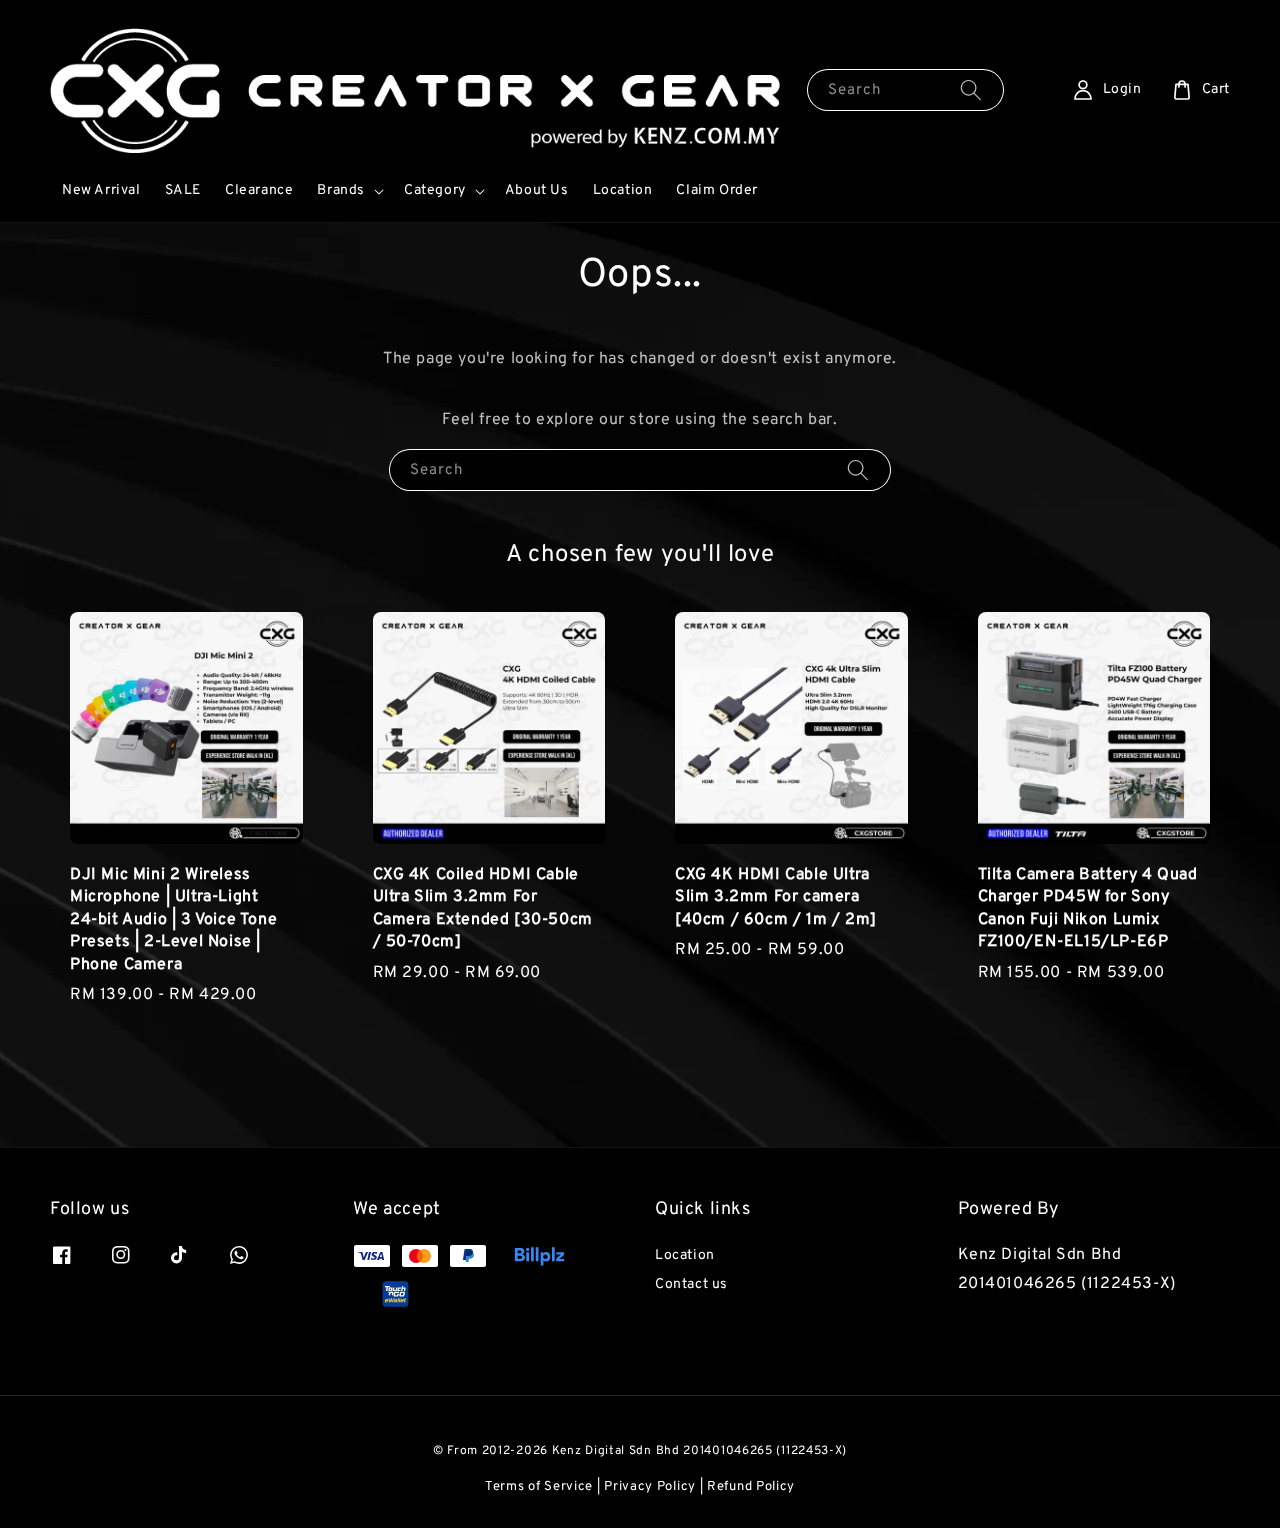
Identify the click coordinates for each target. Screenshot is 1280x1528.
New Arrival (101, 190)
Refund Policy (751, 1487)
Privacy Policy (650, 1487)
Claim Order (717, 190)
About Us (537, 190)
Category (435, 190)
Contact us (691, 1284)
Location (623, 190)
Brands (341, 190)
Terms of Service (539, 1487)
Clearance (259, 190)
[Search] (971, 89)
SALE (183, 190)
